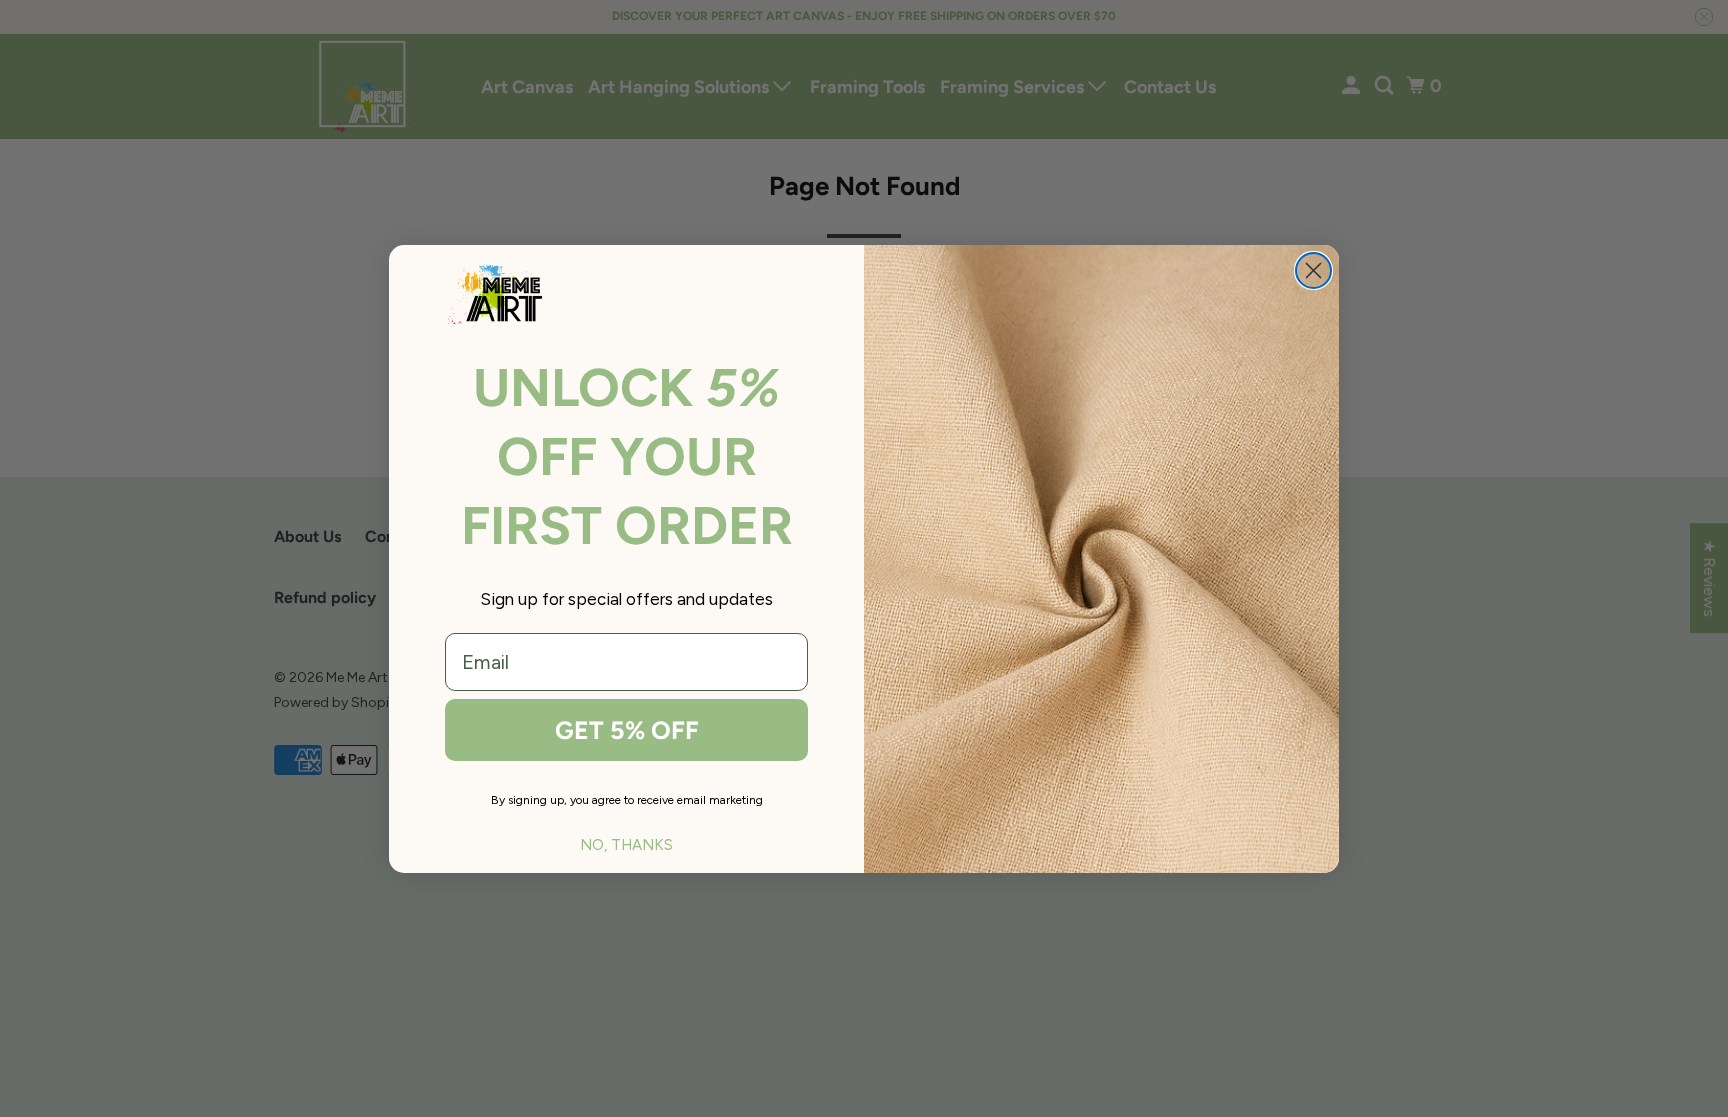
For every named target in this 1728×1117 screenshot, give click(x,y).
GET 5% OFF (627, 730)
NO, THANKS (626, 845)
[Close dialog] (1313, 270)
